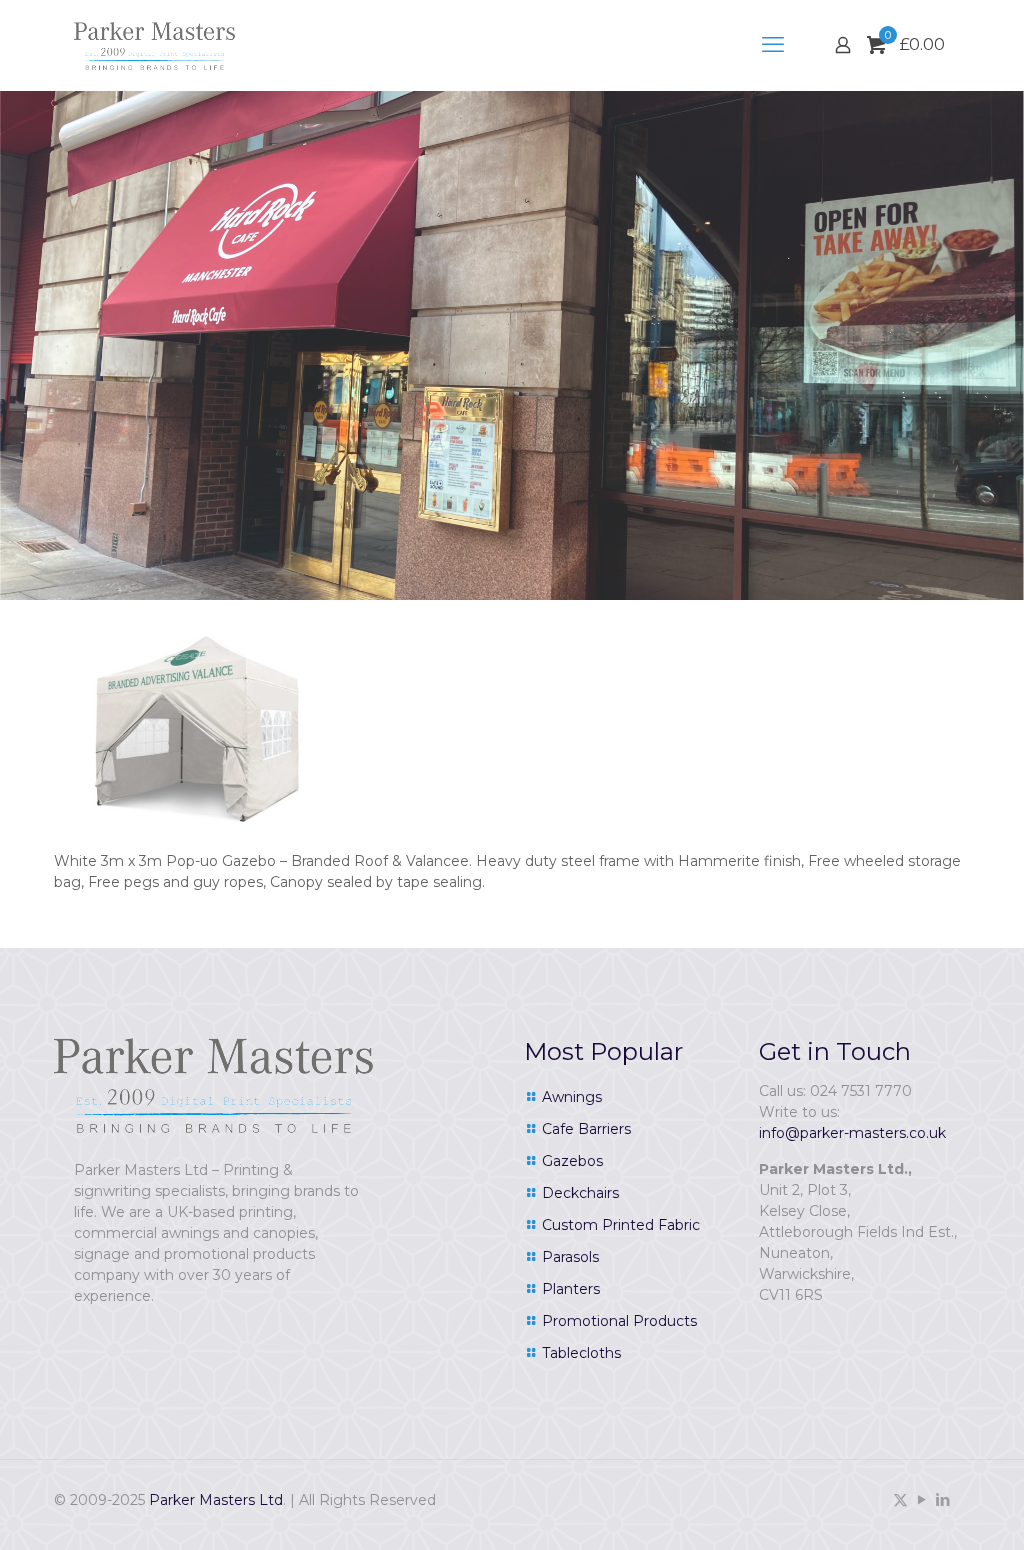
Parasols (570, 1257)
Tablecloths (581, 1353)
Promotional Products (619, 1321)
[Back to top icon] (928, 1509)
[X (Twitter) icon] (900, 1499)
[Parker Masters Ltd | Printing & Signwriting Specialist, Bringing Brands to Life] (154, 45)
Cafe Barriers (586, 1129)
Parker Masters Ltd (216, 1500)
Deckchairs (580, 1193)
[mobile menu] (773, 45)
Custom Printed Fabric (621, 1225)
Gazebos (572, 1161)
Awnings (572, 1097)
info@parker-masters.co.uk (852, 1133)
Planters (571, 1289)
